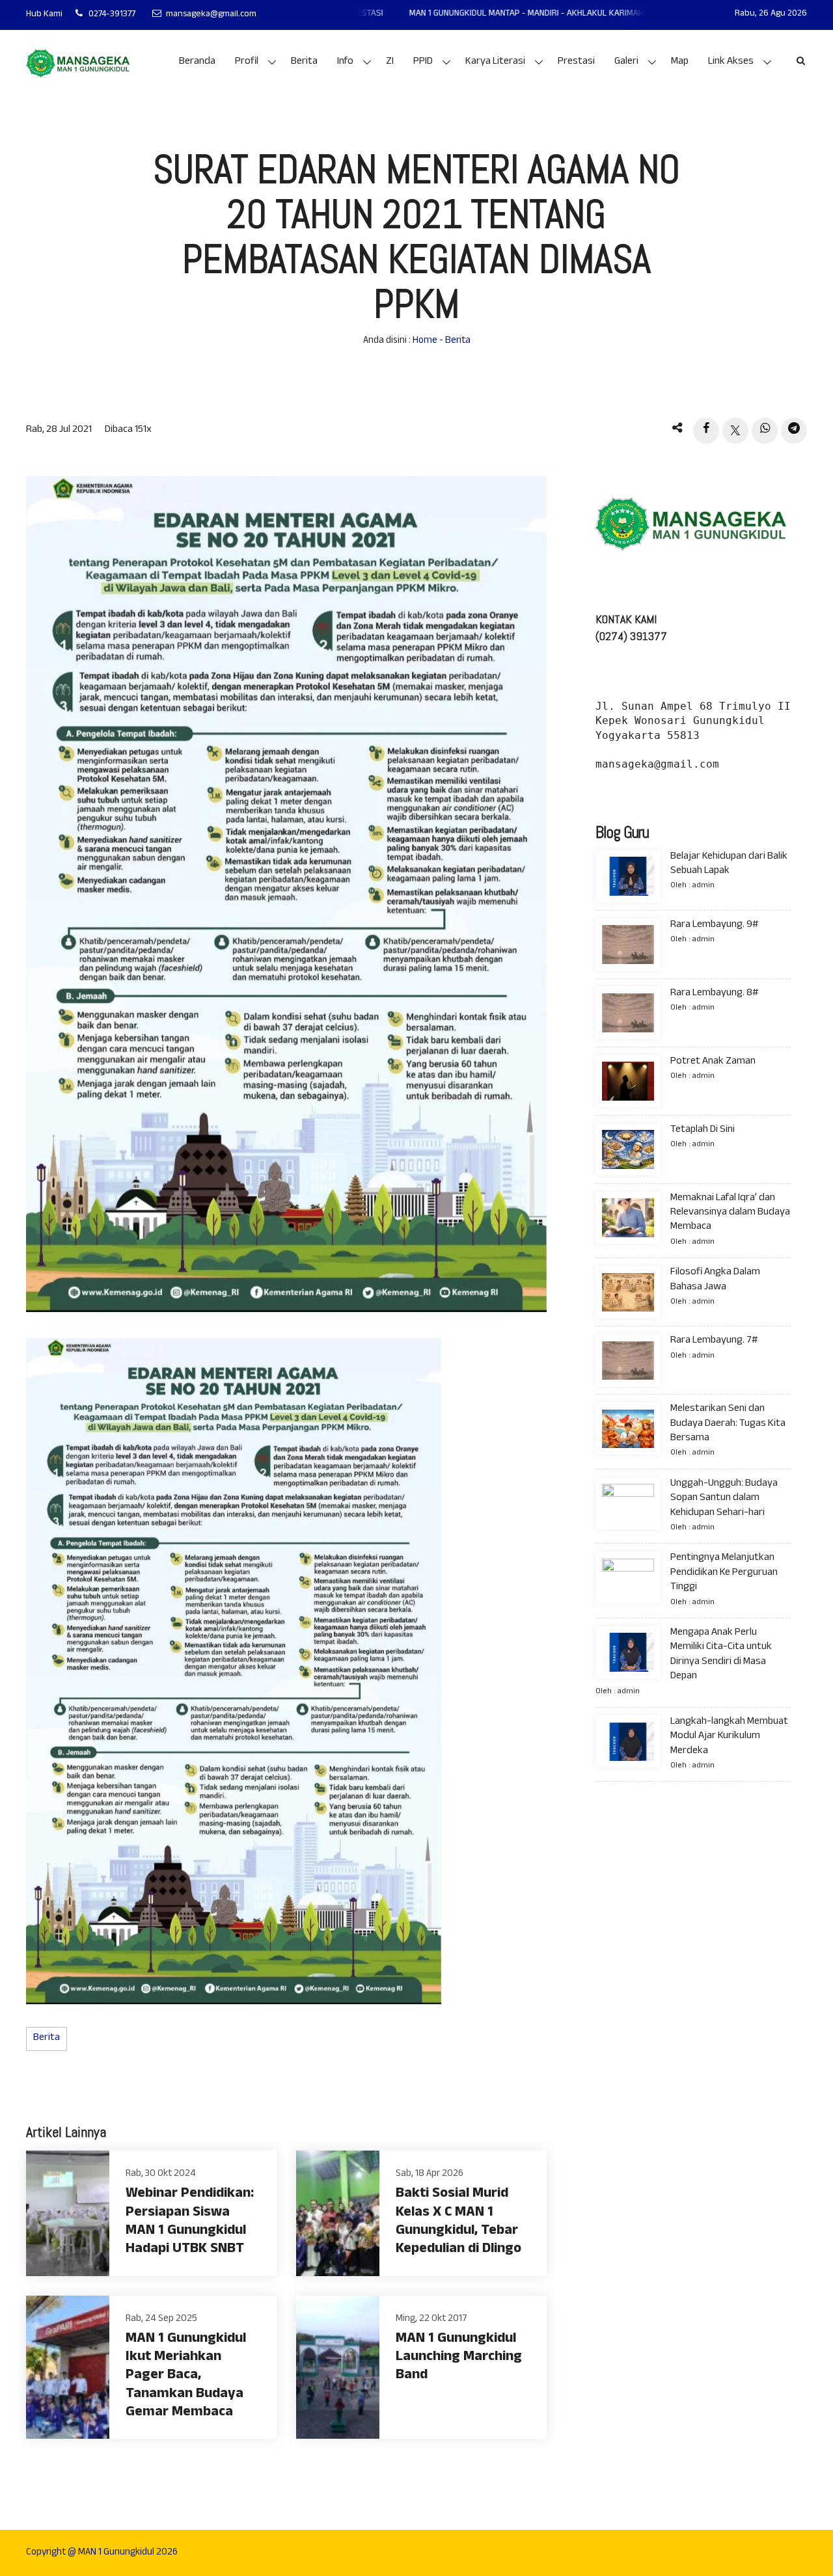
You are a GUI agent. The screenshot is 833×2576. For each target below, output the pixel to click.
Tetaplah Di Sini (703, 1130)
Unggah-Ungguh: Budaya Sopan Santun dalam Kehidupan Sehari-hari (724, 1499)
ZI (390, 62)
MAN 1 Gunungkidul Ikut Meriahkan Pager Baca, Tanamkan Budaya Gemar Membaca (186, 2377)
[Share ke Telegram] (794, 431)
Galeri (626, 62)
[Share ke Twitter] (735, 431)
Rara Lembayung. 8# (714, 994)
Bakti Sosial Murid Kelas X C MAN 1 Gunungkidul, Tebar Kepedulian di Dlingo (458, 2222)
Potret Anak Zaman (713, 1062)
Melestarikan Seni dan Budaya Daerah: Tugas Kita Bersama (728, 1425)
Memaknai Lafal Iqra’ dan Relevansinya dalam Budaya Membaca (730, 1213)
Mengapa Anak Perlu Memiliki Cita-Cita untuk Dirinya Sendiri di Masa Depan (721, 1655)
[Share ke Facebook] (706, 431)
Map (680, 62)
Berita (304, 62)
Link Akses (731, 62)
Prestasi (576, 62)
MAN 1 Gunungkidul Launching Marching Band (459, 2358)
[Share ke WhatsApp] (765, 431)
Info (345, 62)
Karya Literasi (495, 62)
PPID (423, 62)
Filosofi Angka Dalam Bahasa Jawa (715, 1281)
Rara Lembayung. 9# (714, 925)
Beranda (197, 62)
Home (425, 341)
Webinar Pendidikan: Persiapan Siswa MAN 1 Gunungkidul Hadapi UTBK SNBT (190, 2222)
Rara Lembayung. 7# (714, 1342)
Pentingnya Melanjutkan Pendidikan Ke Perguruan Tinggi (724, 1574)
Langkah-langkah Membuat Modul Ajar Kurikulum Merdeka (729, 1737)
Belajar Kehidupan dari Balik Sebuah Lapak (729, 864)
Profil (247, 62)
